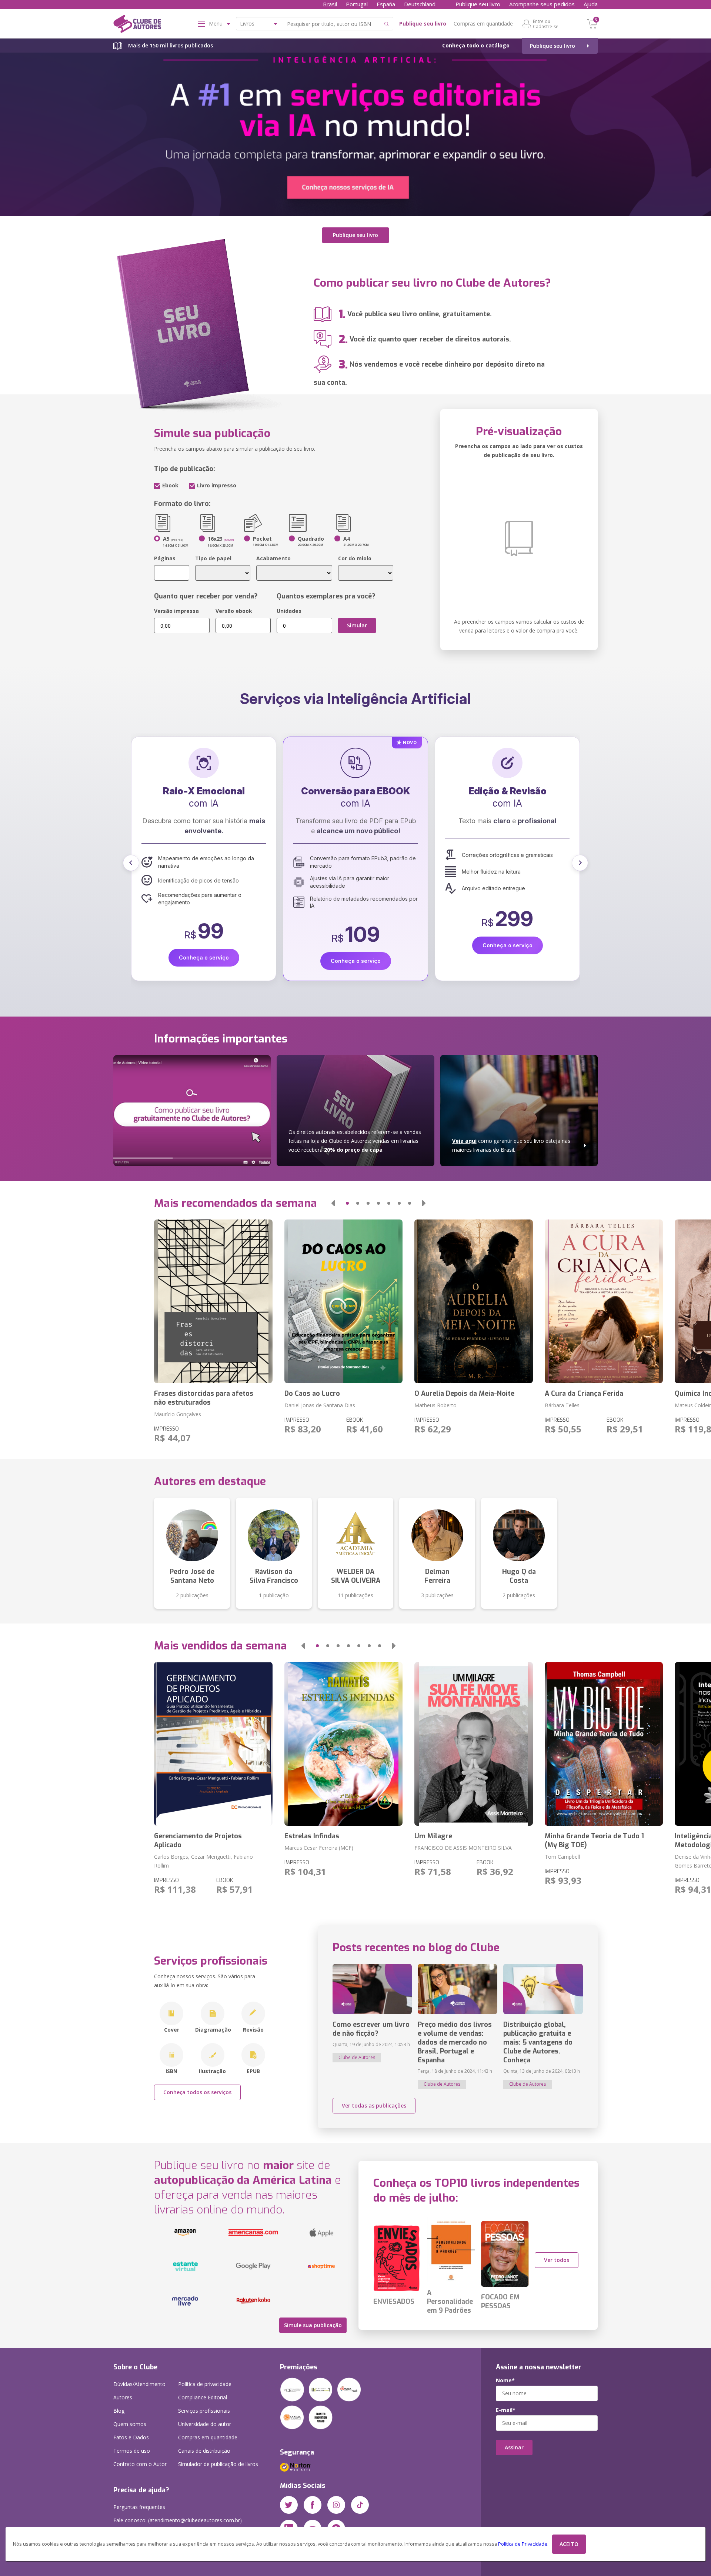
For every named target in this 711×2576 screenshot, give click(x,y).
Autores (123, 2397)
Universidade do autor (205, 2424)
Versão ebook (234, 611)
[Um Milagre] (473, 1744)
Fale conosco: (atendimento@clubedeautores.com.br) (178, 2520)
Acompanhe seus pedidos (542, 4)
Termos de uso (132, 2451)
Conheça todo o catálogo (476, 45)
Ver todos (557, 2260)
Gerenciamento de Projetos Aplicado (198, 1841)
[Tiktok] (360, 2505)
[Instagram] (336, 2505)
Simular (357, 625)
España (386, 4)
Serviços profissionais (204, 2411)
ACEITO (569, 2544)
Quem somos (130, 2424)
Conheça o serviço (204, 945)
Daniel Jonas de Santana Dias (320, 1405)
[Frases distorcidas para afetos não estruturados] (213, 1301)
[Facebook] (313, 2505)
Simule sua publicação (313, 2325)
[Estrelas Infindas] (343, 1744)
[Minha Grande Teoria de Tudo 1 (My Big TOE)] (604, 1744)
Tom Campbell (562, 1857)
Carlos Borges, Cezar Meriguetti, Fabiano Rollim (203, 1861)
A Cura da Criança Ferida (584, 1394)
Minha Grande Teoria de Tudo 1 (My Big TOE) (594, 1841)
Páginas (165, 558)
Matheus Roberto (435, 1405)
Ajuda (591, 4)
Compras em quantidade (483, 24)
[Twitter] (289, 2505)
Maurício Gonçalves (178, 1414)
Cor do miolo (355, 558)
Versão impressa (176, 611)
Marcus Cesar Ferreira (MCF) (319, 1848)
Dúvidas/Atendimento (139, 2384)
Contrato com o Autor (140, 2464)
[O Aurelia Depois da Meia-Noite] (473, 1301)
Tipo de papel (213, 558)
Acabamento (273, 558)
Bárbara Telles (562, 1405)
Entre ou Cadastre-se (546, 24)
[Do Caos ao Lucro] (343, 1301)
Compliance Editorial (203, 2397)
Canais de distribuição (204, 2451)
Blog (119, 2411)
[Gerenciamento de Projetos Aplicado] (213, 1744)
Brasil (330, 4)
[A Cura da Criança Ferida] (604, 1301)
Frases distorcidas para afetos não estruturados (204, 1398)
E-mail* (506, 2410)
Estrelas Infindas (312, 1836)
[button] (131, 863)
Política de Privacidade (523, 2544)
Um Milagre (433, 1836)
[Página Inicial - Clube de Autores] (137, 25)
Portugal (357, 4)
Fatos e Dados (131, 2437)
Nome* (505, 2380)
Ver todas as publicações (374, 2105)
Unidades (289, 611)
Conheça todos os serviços (197, 2092)
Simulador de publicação (218, 2464)
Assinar (514, 2447)
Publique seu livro (478, 4)
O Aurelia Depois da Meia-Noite (464, 1394)
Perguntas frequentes (139, 2507)
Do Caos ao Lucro (312, 1394)
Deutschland (420, 4)
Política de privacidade (205, 2384)
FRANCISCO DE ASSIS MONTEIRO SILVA (463, 1848)
